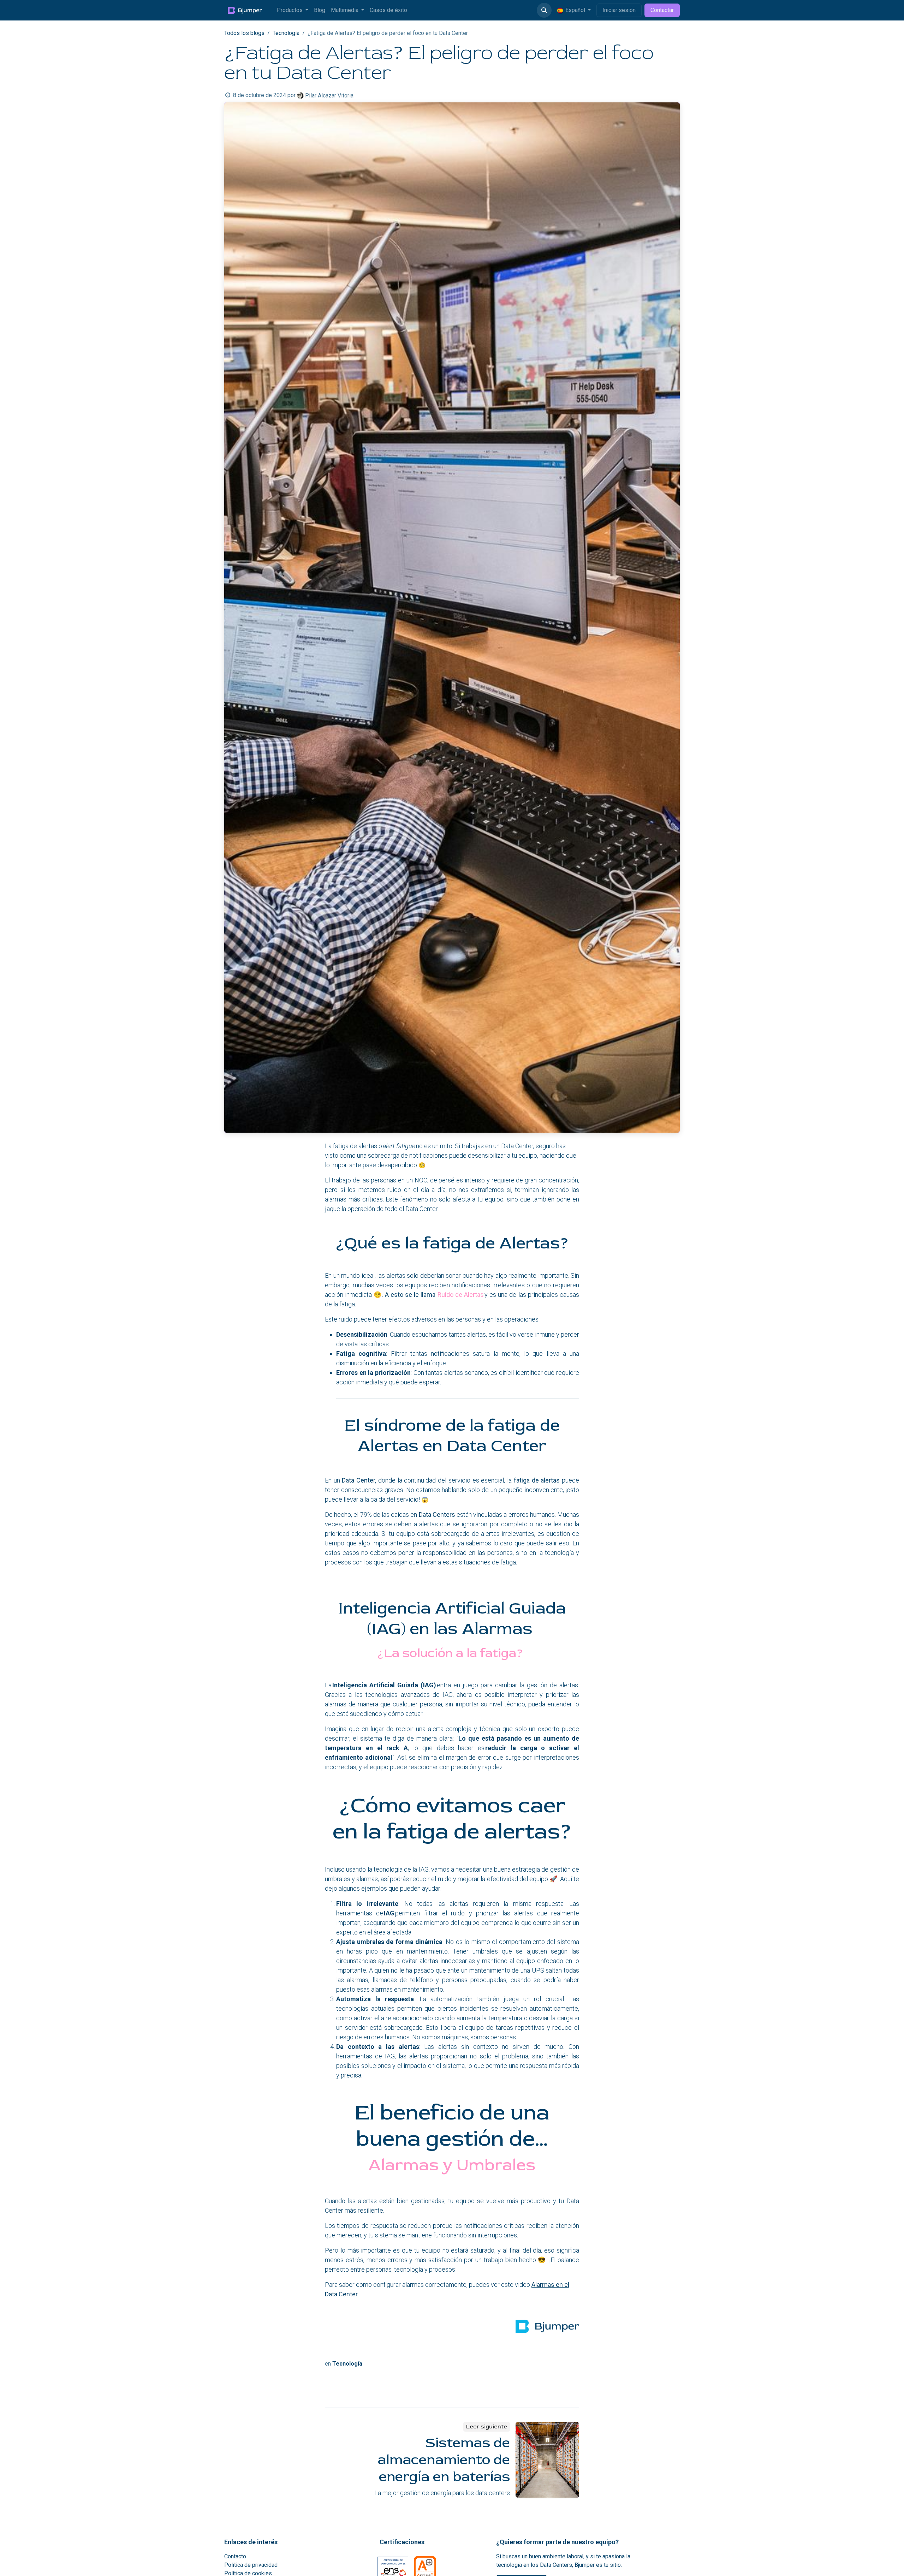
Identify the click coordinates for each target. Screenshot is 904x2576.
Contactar (662, 10)
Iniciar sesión (619, 10)
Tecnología (286, 33)
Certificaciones (402, 2542)
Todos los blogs (244, 33)
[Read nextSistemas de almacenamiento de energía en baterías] (547, 2460)
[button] (544, 10)
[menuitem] (293, 10)
